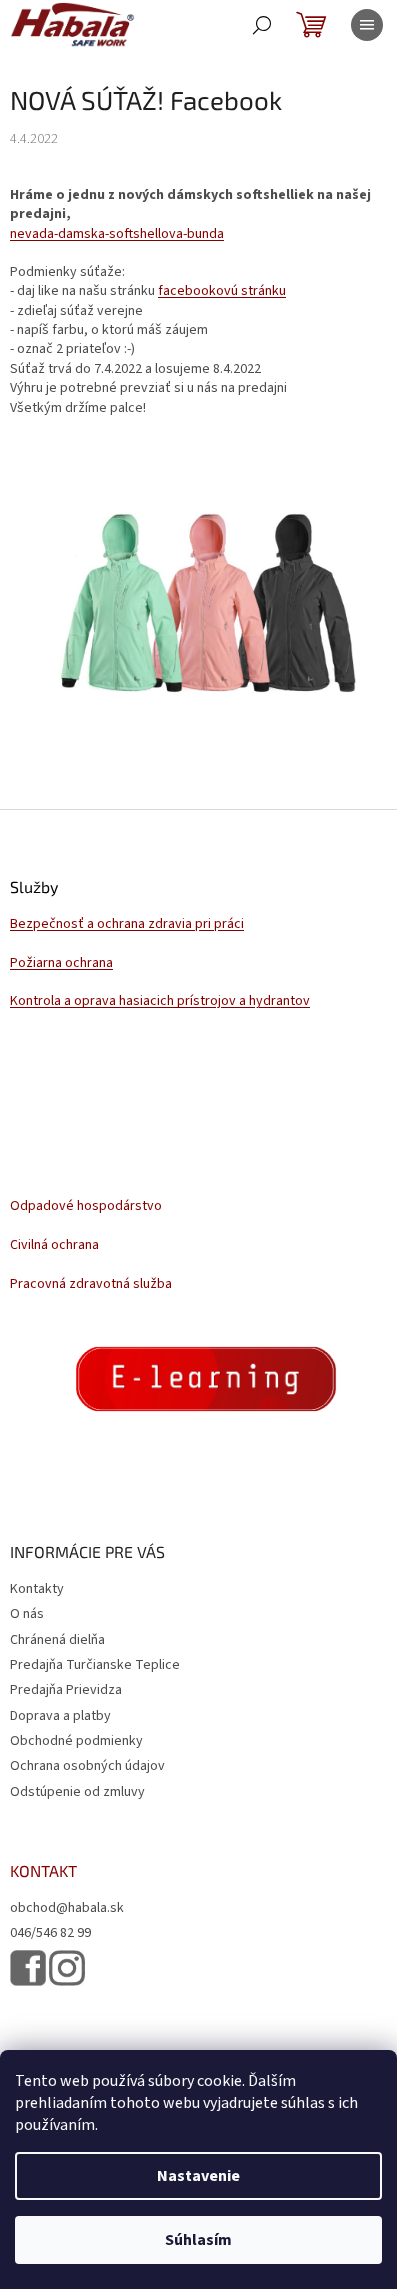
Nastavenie (198, 2176)
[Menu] (367, 25)
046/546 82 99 (50, 1933)
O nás (27, 1614)
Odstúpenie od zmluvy (77, 1792)
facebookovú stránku (222, 291)
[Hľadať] (262, 25)
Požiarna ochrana (61, 963)
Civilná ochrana (54, 1245)
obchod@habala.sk (67, 1908)
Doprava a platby (60, 1716)
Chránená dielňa (57, 1640)
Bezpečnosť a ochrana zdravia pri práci (127, 924)
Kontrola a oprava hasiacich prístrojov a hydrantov (160, 1001)
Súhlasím (198, 2240)
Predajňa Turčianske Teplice (95, 1665)
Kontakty (37, 1589)
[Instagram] (67, 1968)
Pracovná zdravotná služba (91, 1284)
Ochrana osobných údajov (87, 1766)
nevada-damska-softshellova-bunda (117, 234)
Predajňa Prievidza (66, 1690)
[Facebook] (28, 1968)
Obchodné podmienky (76, 1741)
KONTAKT (43, 1871)
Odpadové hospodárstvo (86, 1206)
